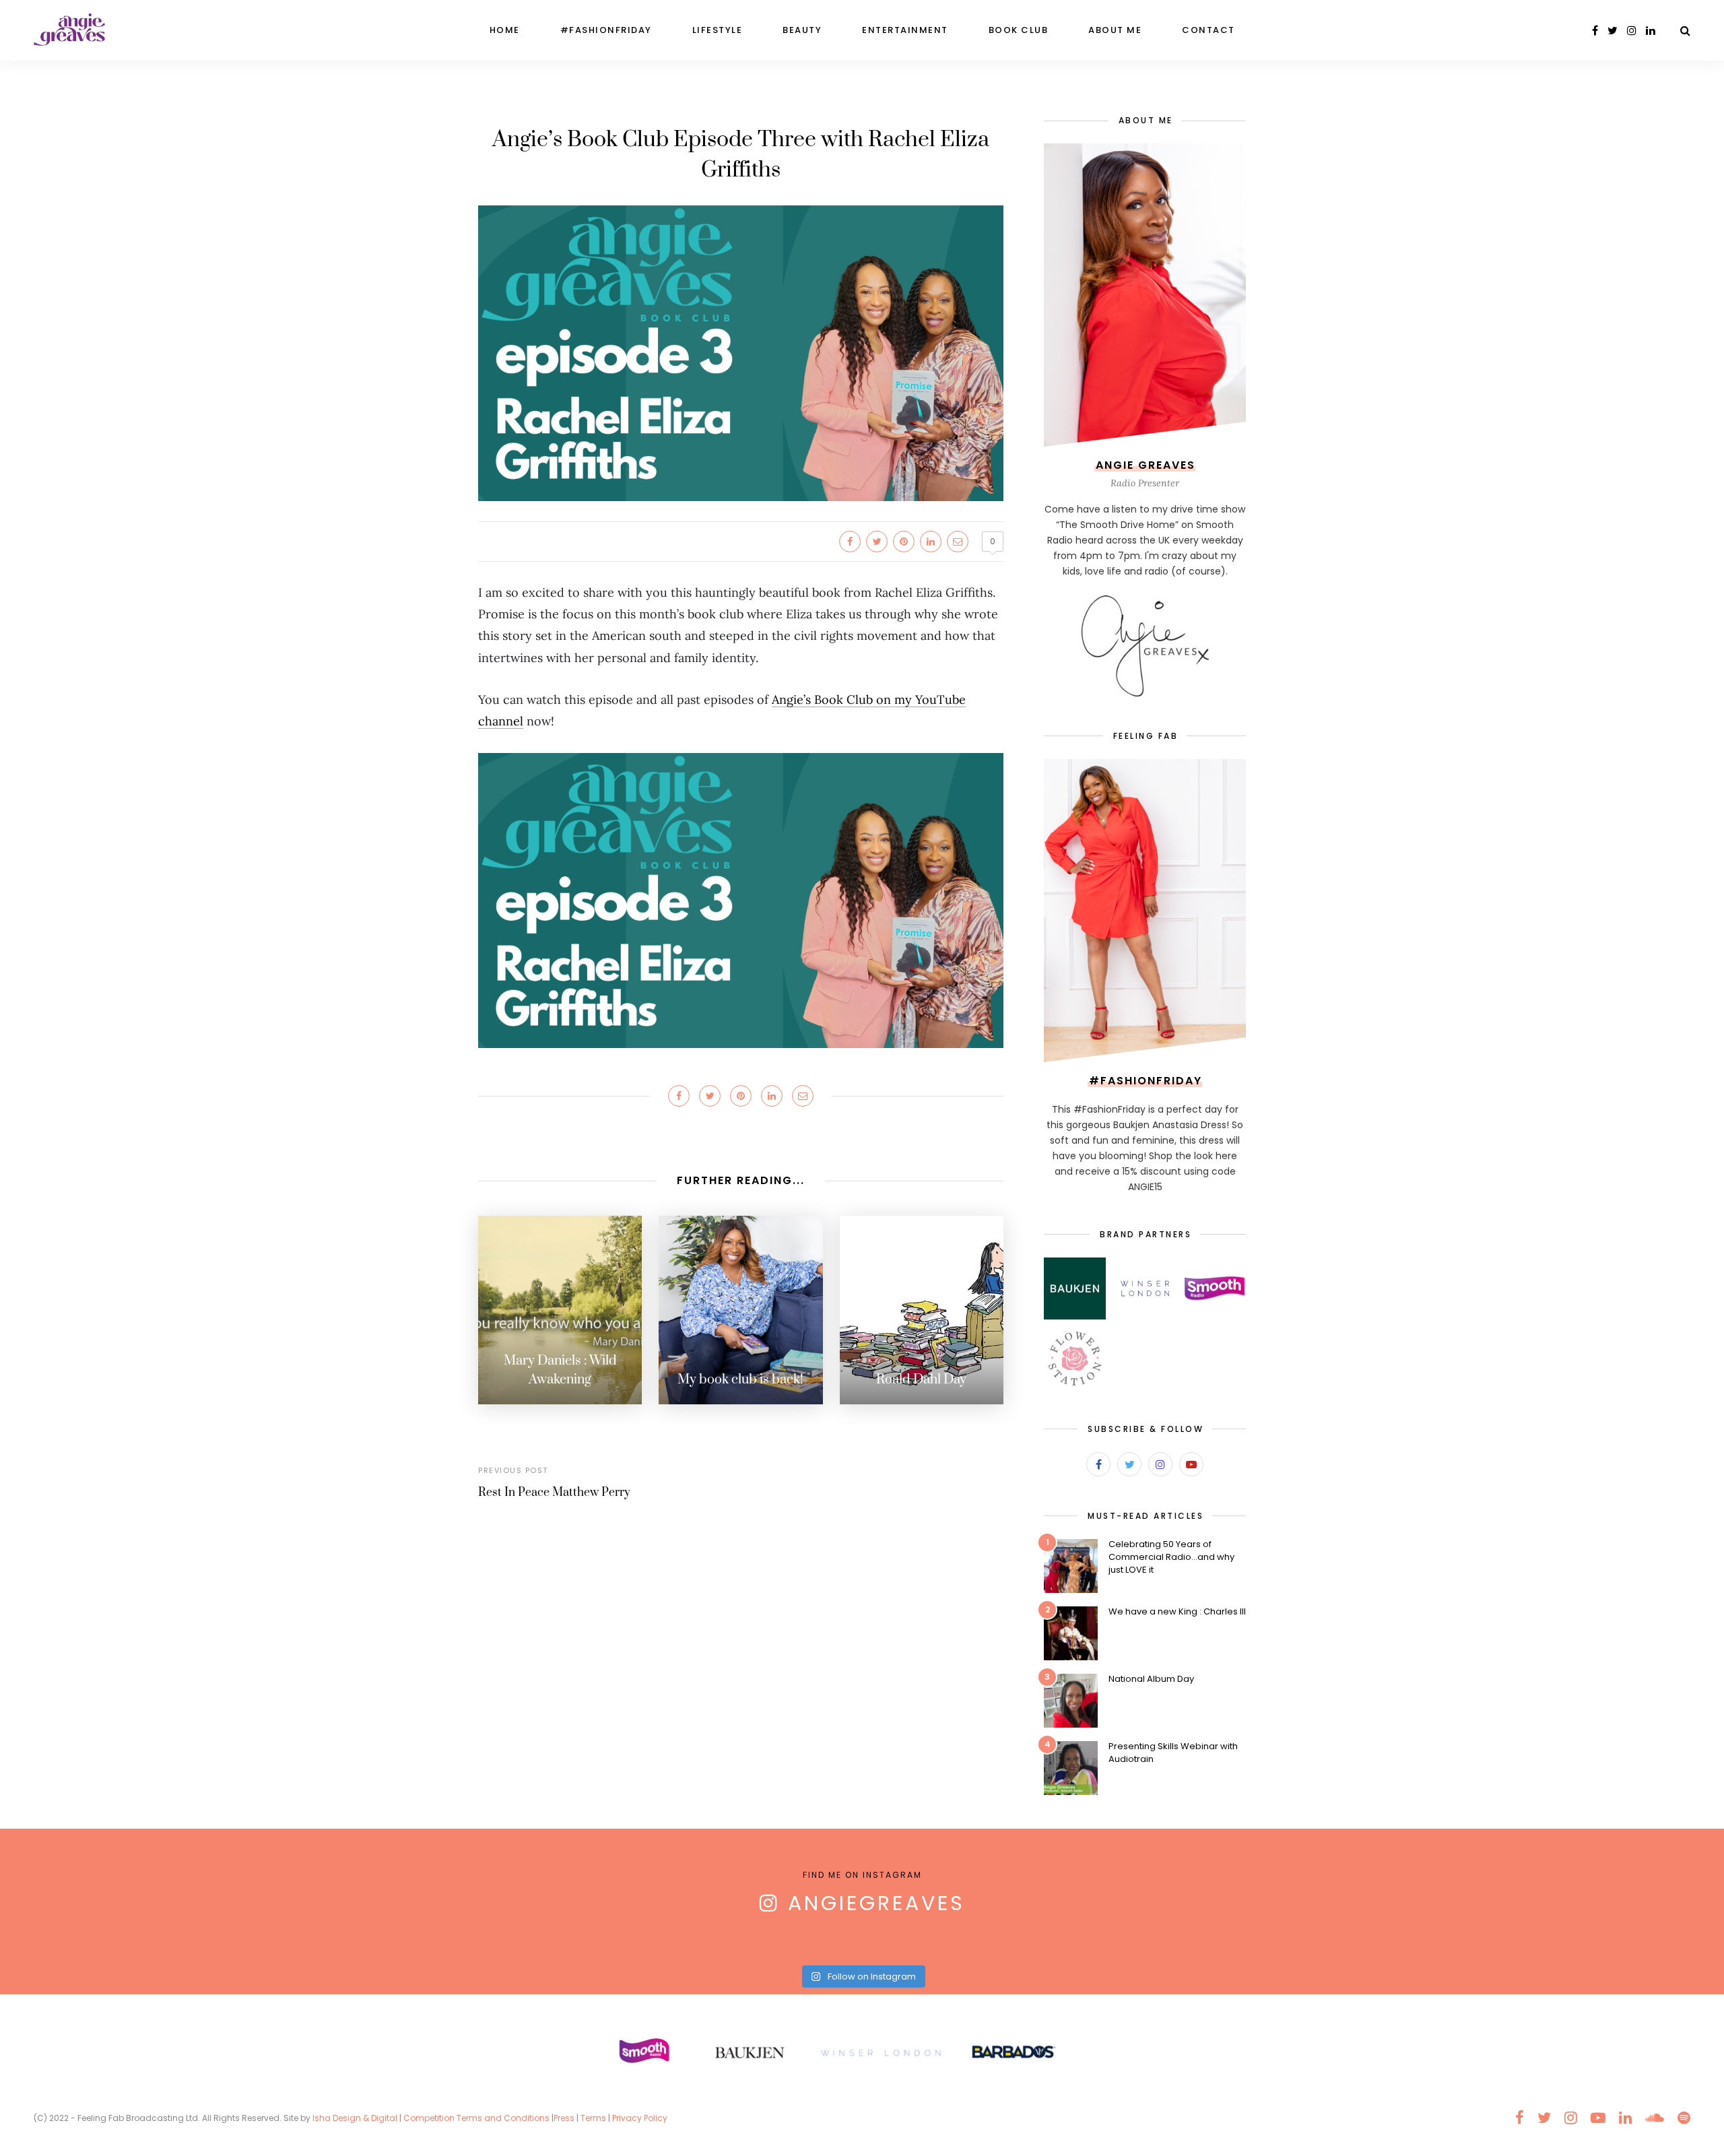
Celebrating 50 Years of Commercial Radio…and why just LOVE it (1171, 1557)
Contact (1208, 30)
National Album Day (1151, 1679)
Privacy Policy (641, 2118)
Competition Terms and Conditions (476, 2118)
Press (564, 2118)
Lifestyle (718, 30)
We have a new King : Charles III (1177, 1611)
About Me (1115, 30)
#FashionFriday (606, 30)
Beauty (802, 30)
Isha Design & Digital (356, 2118)
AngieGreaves (876, 1903)
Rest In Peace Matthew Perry (554, 1493)
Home (505, 30)
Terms (593, 2118)
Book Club (1019, 30)
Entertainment (905, 30)
